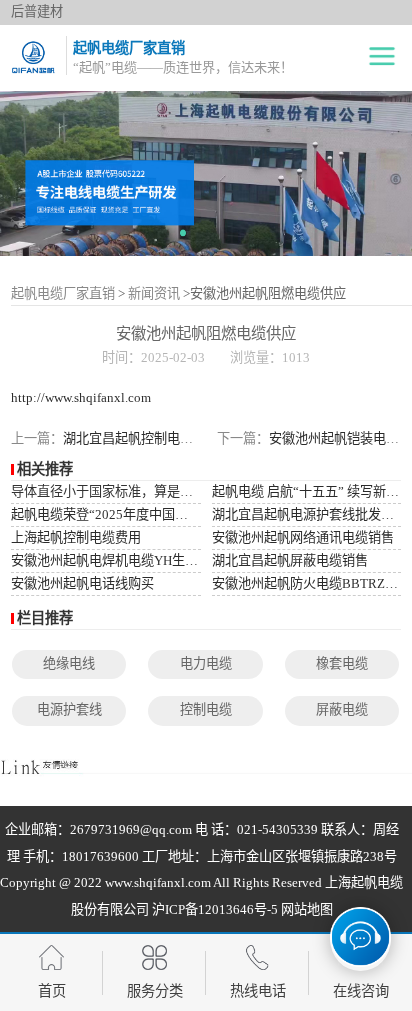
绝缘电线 (69, 663)
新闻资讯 (154, 293)
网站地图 (307, 909)
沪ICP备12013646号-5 (215, 909)
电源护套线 (69, 709)
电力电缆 (206, 663)
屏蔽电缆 (342, 709)
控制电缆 (206, 709)
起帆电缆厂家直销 (63, 293)
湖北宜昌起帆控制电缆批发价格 (154, 438)
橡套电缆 (342, 663)
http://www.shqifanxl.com (81, 397)
